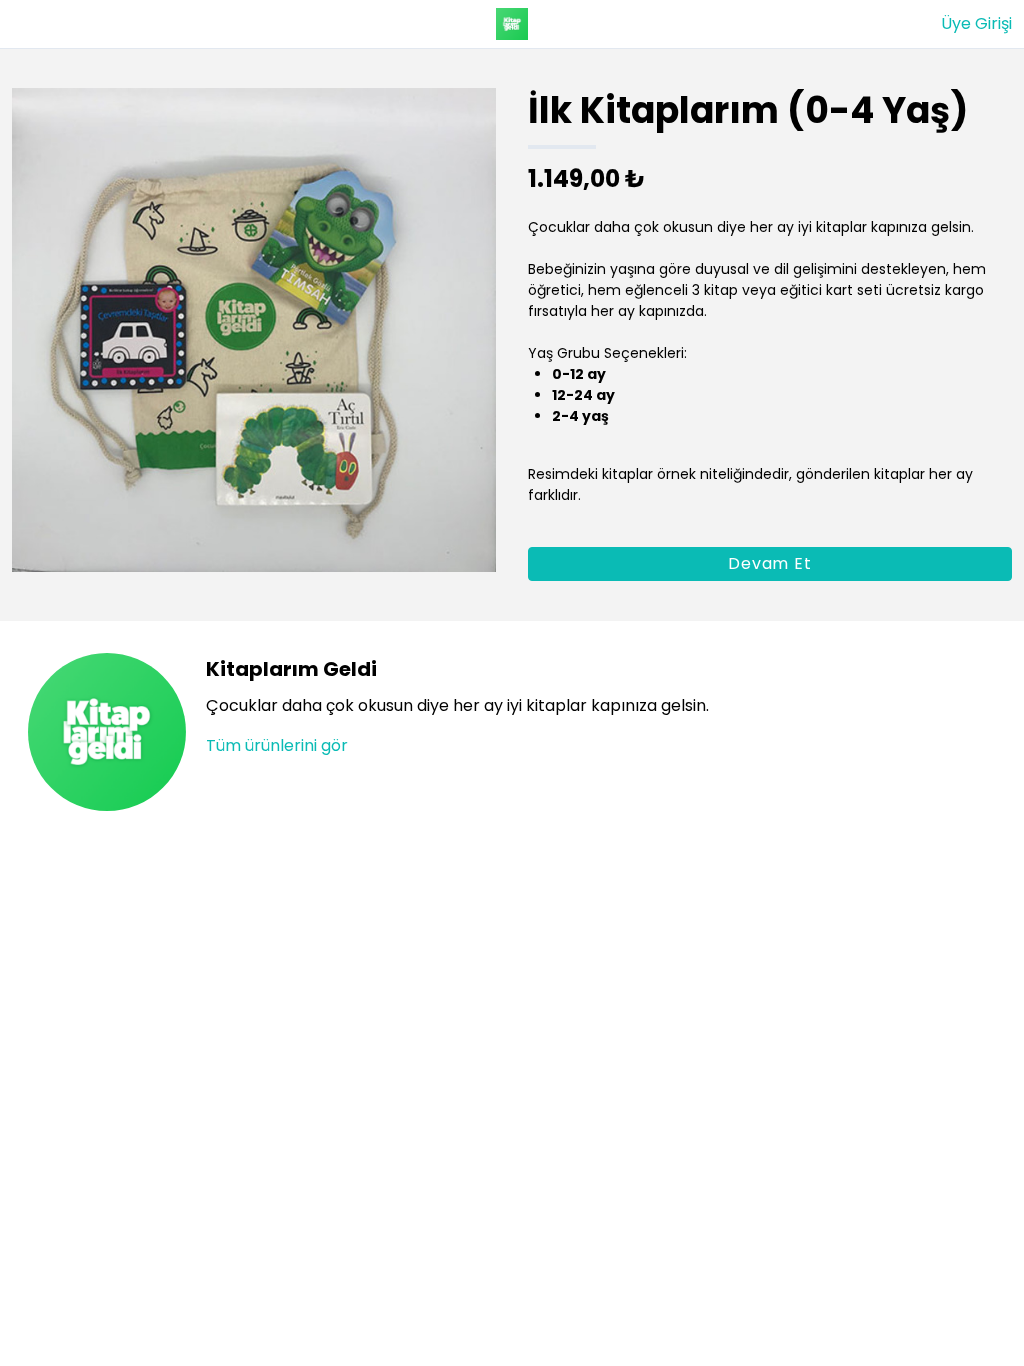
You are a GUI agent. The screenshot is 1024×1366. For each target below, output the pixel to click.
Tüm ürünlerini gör (277, 745)
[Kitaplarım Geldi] (511, 24)
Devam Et (769, 563)
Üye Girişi (976, 23)
